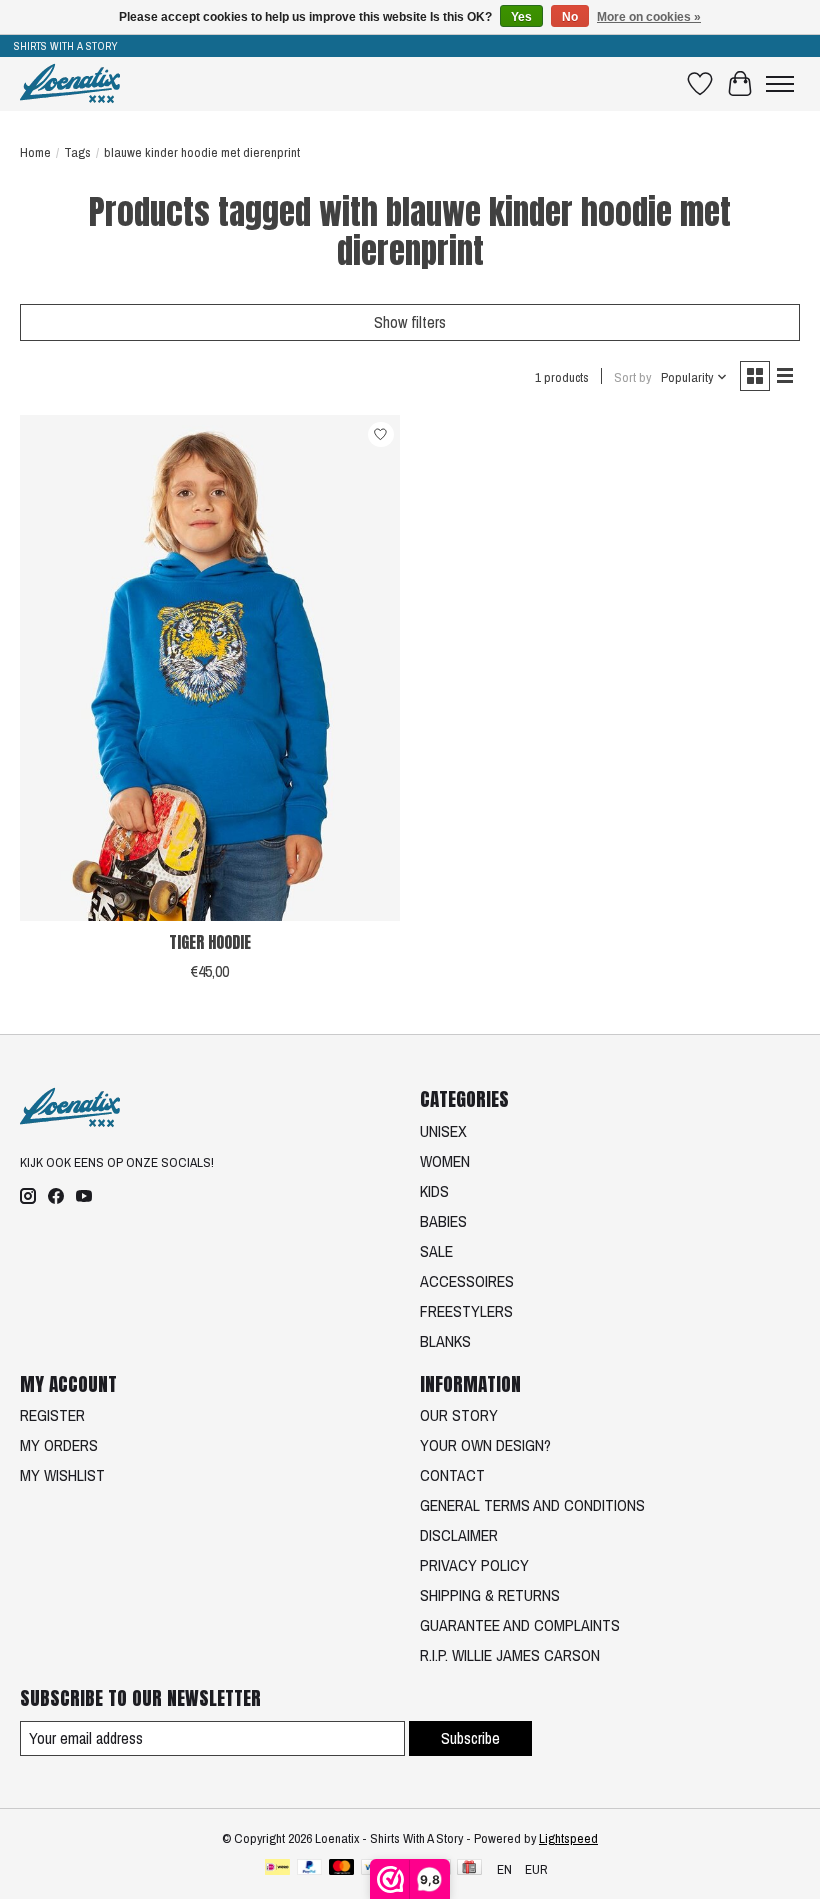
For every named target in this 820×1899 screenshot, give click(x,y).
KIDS (434, 1191)
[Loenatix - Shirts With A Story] (70, 83)
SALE (436, 1251)
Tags (77, 152)
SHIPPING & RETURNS (490, 1595)
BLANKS (445, 1341)
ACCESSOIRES (467, 1281)
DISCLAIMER (459, 1535)
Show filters (410, 322)
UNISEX (443, 1131)
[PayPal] (310, 1869)
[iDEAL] (277, 1869)
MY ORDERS (59, 1445)
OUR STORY (459, 1415)
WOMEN (445, 1161)
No (570, 17)
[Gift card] (469, 1869)
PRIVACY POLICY (474, 1565)
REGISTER (52, 1415)
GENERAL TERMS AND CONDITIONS (532, 1505)
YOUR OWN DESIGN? (485, 1445)
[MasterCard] (342, 1869)
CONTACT (452, 1475)
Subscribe (470, 1738)
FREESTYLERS (466, 1311)
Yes (521, 17)
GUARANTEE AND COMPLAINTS (520, 1625)
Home (35, 152)
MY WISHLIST (62, 1475)
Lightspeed (568, 1838)
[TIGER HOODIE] (210, 667)
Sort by (632, 377)
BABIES (443, 1221)
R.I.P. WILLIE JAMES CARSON (510, 1655)
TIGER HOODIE (210, 942)
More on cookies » (649, 17)
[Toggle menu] (780, 84)
